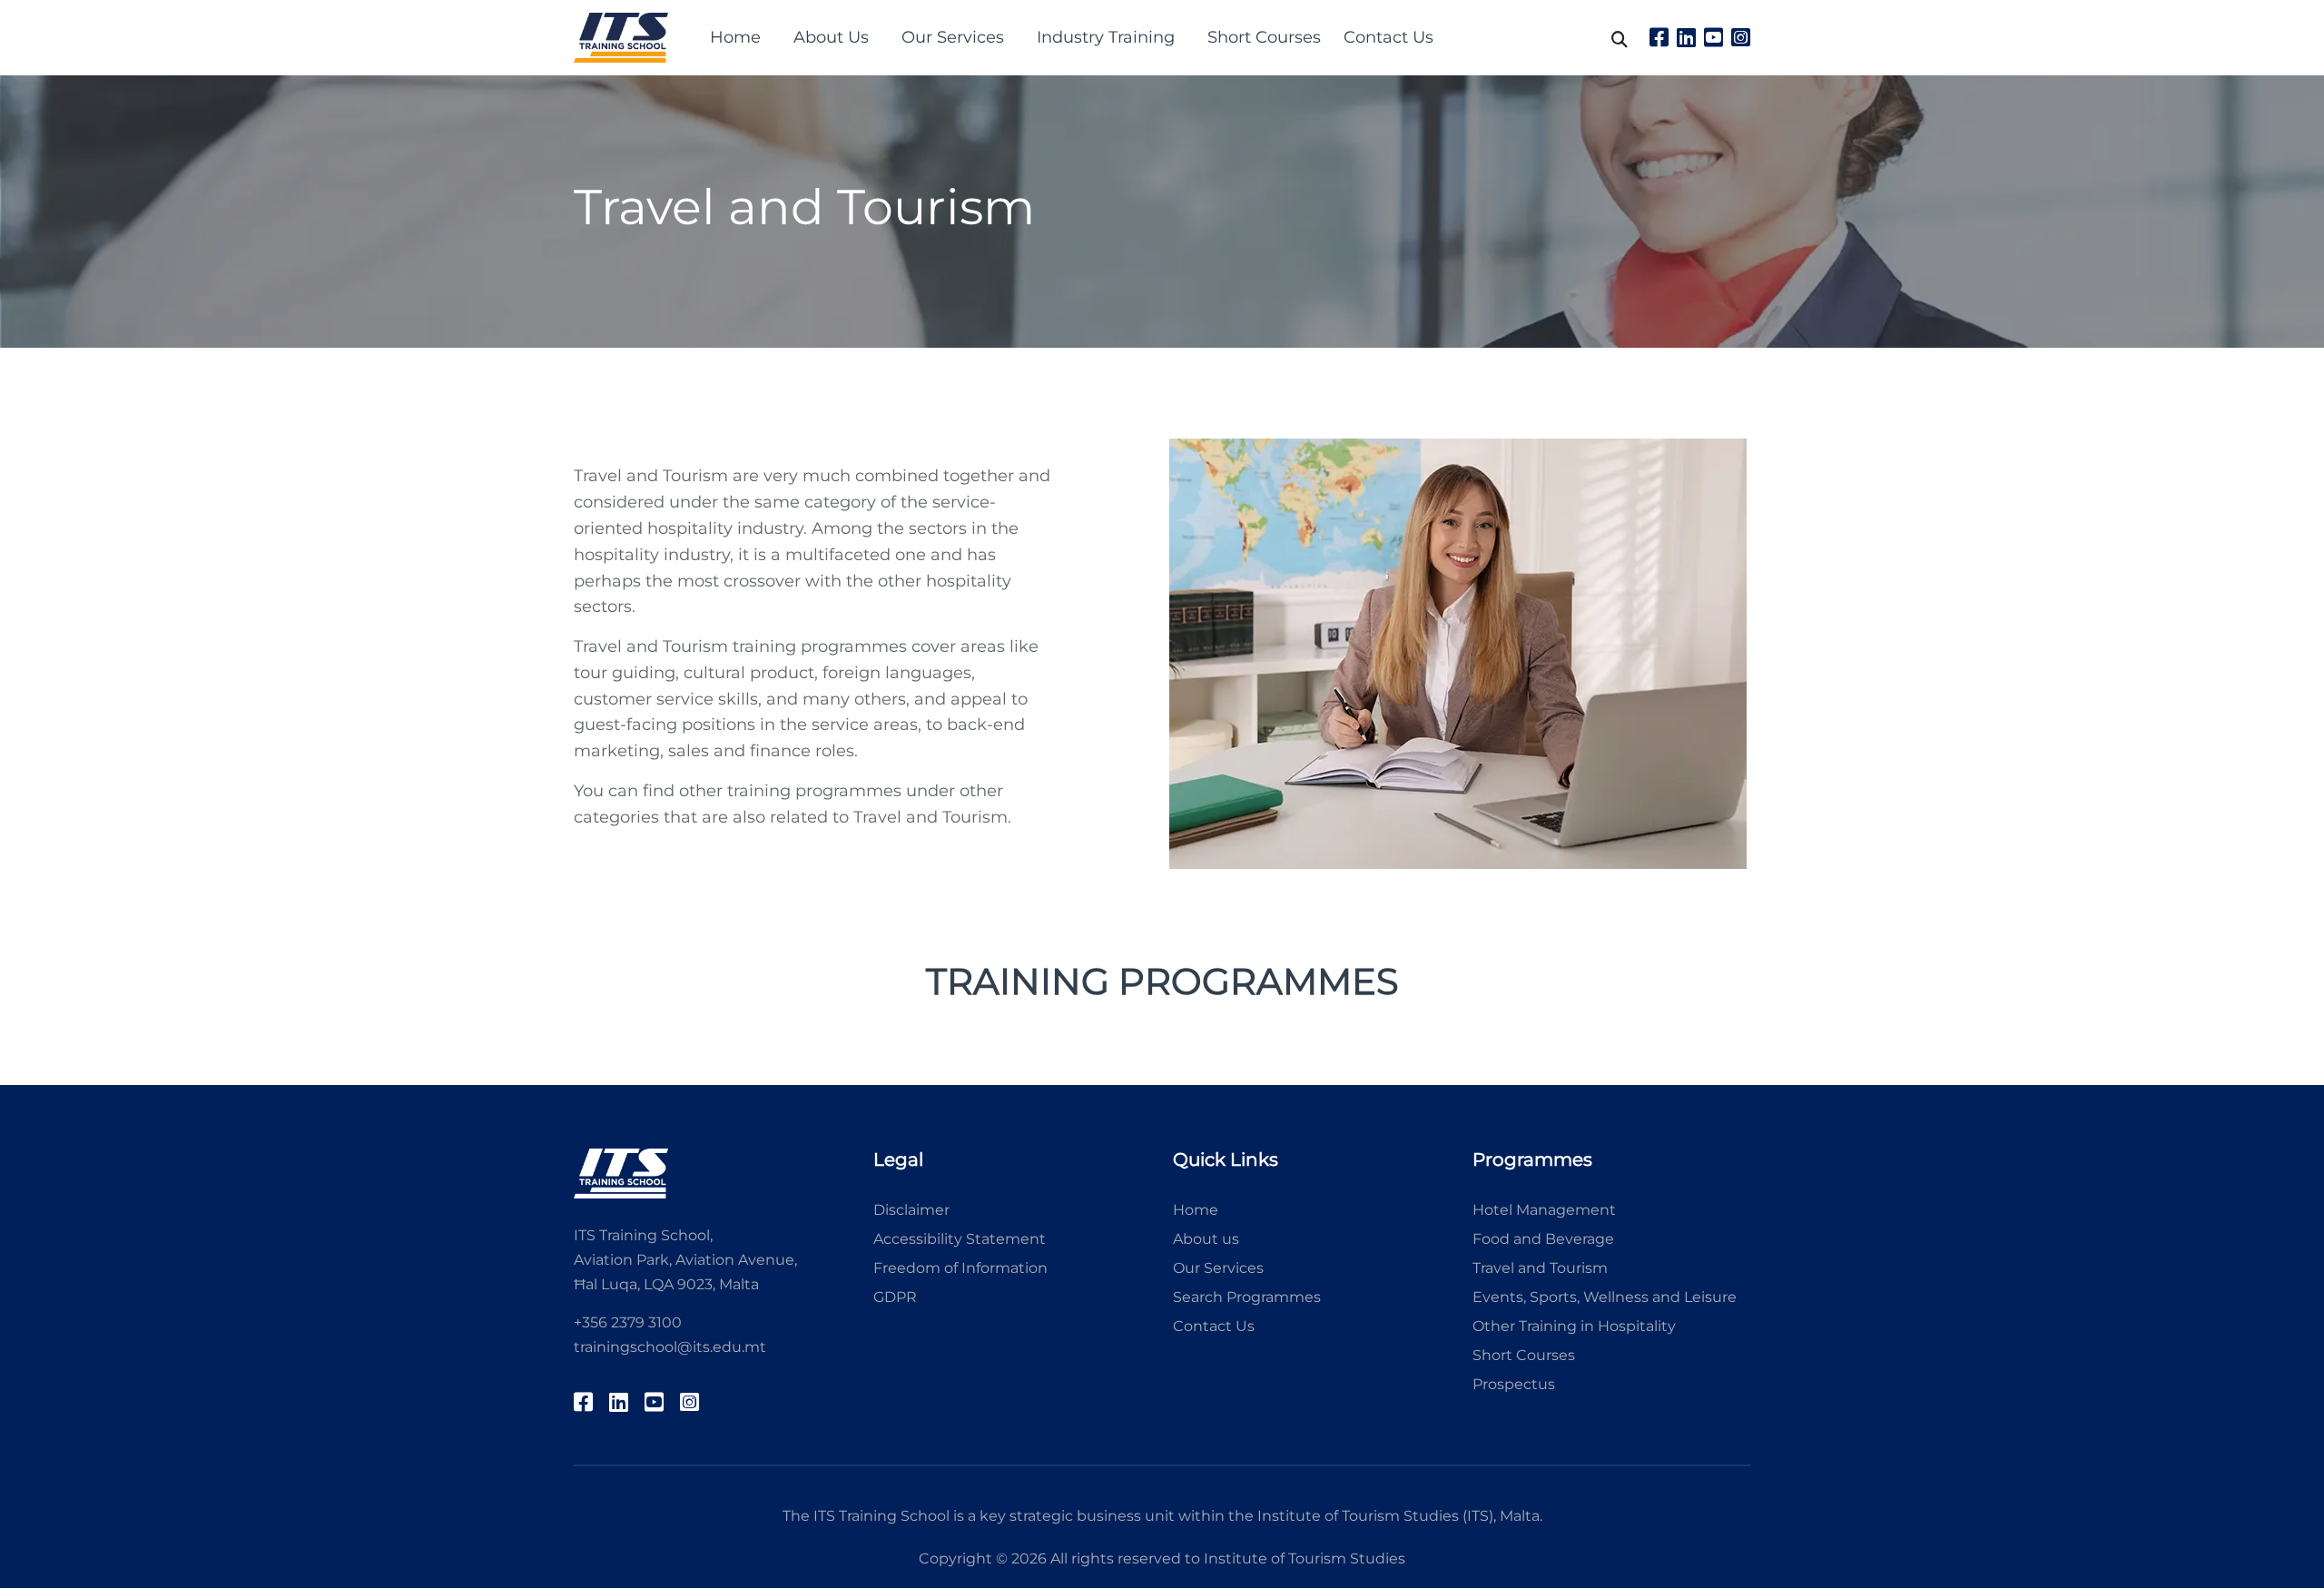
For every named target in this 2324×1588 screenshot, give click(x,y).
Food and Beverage (1543, 1239)
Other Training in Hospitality (1574, 1326)
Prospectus (1514, 1384)
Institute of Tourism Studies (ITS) (1375, 1516)
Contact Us (1388, 37)
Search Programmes (1247, 1297)
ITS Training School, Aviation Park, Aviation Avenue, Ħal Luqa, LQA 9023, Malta (685, 1260)
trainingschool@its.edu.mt (670, 1347)
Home (735, 37)
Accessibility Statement (960, 1239)
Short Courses (1264, 37)
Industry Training (1106, 37)
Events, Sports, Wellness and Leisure (1605, 1297)
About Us (831, 37)
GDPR (895, 1297)
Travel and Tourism (1540, 1268)
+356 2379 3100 (628, 1322)
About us (1206, 1239)
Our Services (953, 37)
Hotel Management (1544, 1210)
